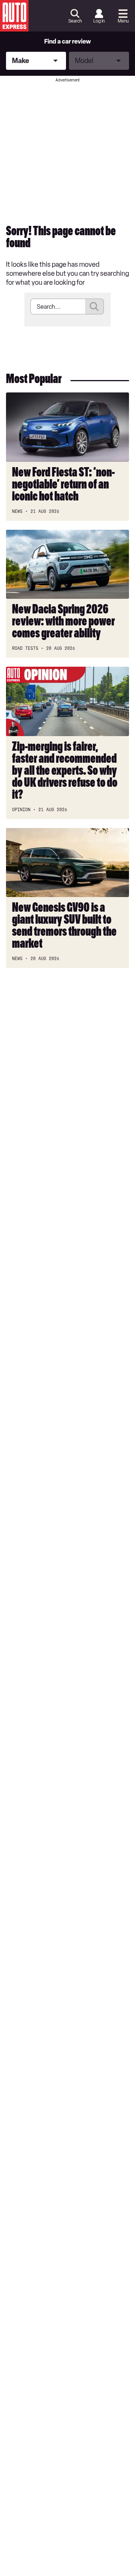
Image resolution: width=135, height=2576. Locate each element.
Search (75, 21)
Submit (94, 307)
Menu (123, 21)
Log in (99, 21)
